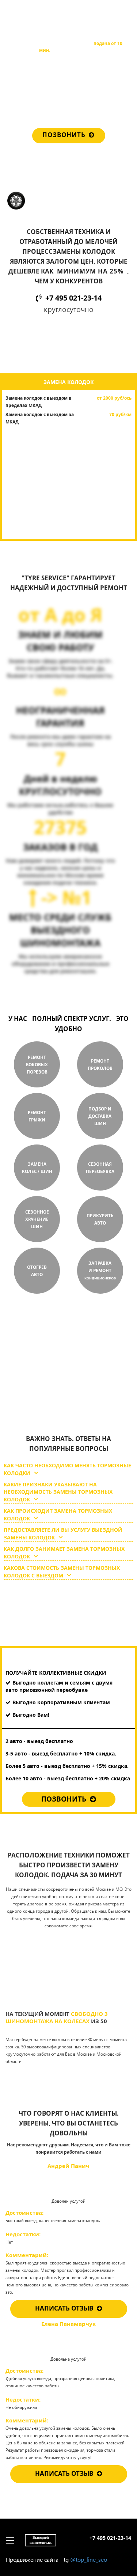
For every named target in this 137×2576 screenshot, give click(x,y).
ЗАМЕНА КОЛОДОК (68, 382)
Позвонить (64, 135)
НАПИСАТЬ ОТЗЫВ (64, 2308)
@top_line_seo (89, 2559)
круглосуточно (63, 1397)
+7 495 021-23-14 (110, 11)
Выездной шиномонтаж (41, 13)
